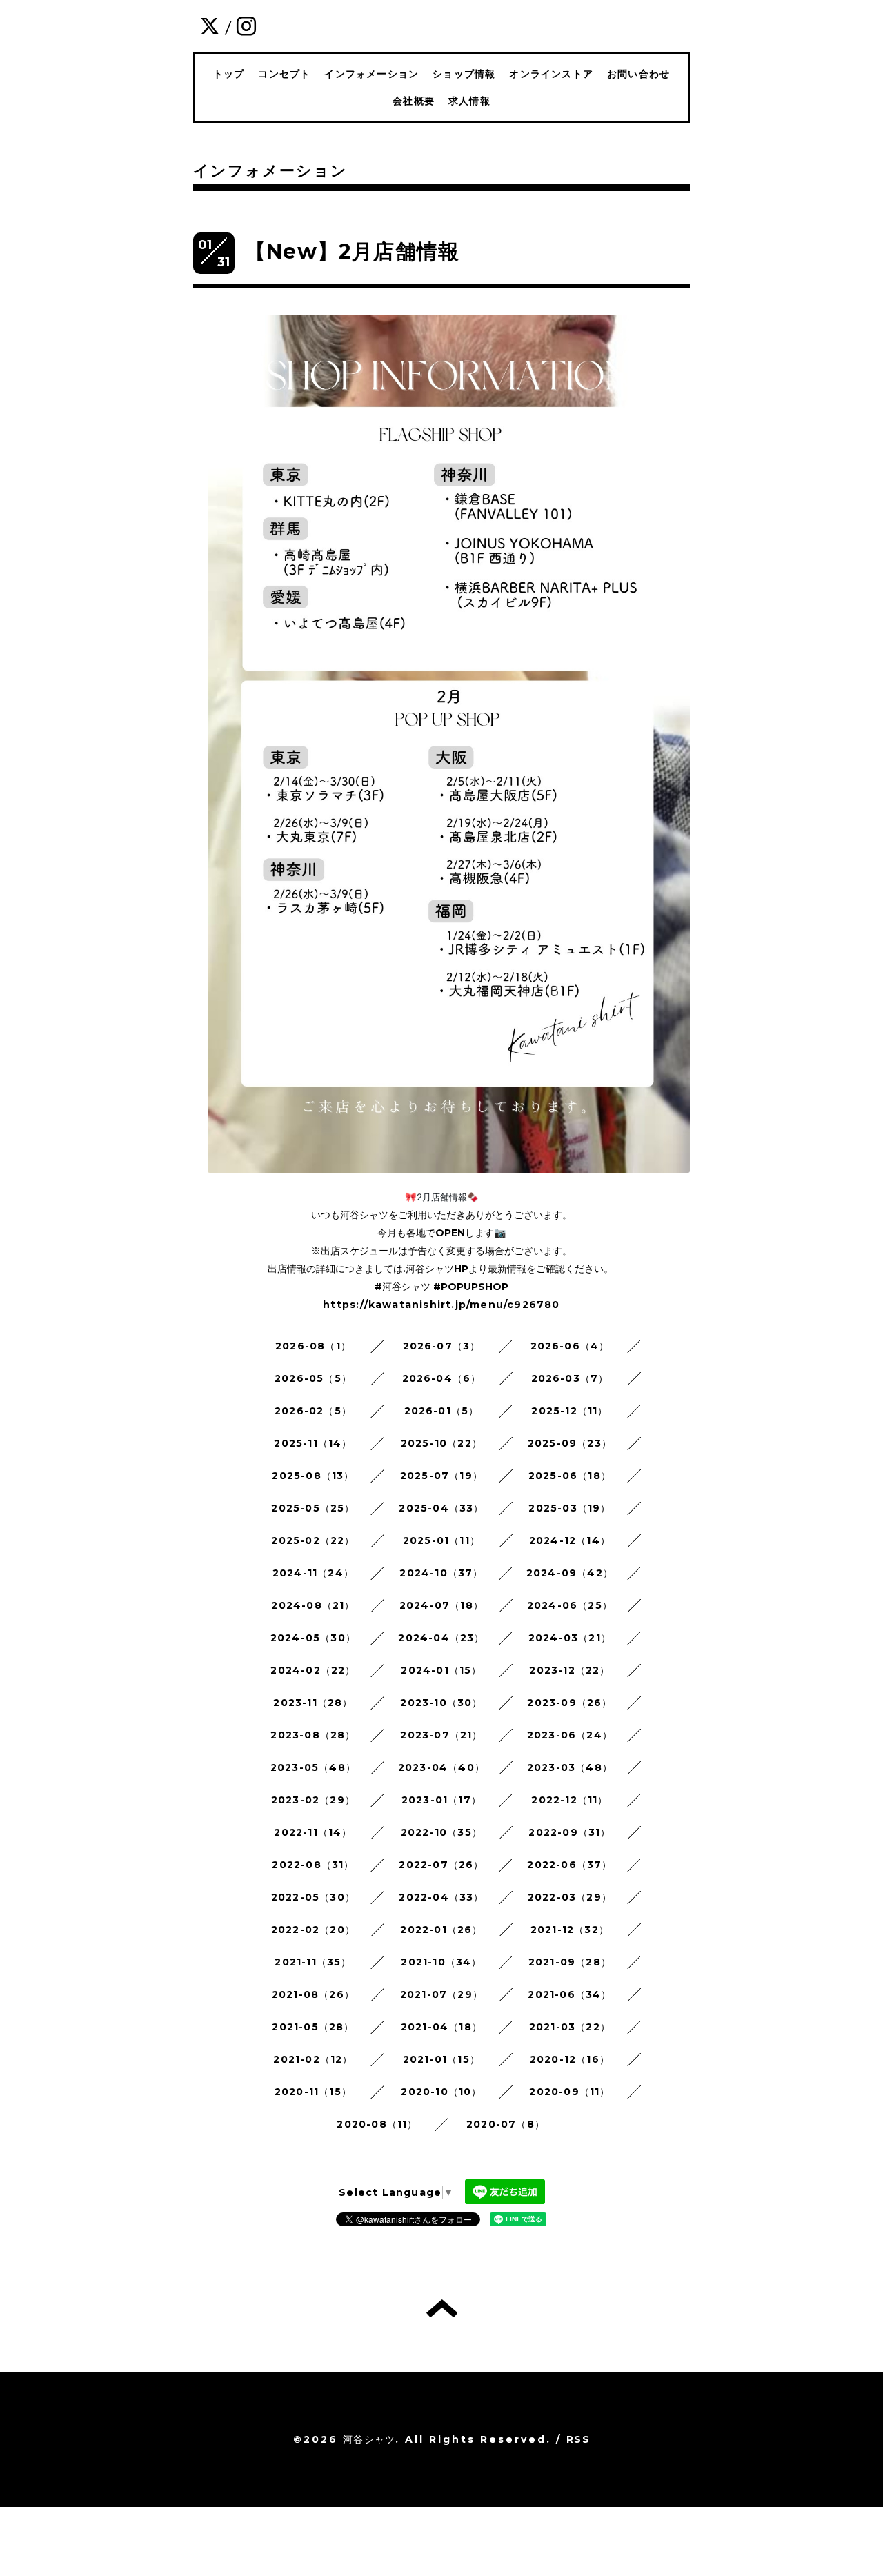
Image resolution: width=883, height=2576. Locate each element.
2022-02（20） (313, 1930)
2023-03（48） (570, 1767)
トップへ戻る (442, 2308)
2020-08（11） (377, 2124)
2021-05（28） (313, 2027)
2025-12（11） (569, 1411)
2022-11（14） (313, 1832)
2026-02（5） (313, 1411)
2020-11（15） (313, 2092)
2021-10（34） (441, 1962)
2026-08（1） (313, 1346)
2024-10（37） (441, 1573)
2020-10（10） (441, 2092)
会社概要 (414, 101)
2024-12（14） (570, 1540)
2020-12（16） (570, 2059)
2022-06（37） (569, 1865)
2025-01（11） (441, 1540)
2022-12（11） (569, 1800)
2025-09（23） (570, 1443)
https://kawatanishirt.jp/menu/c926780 (441, 1305)
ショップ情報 (464, 74)
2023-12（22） (569, 1670)
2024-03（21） (570, 1638)
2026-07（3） (442, 1346)
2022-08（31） (313, 1865)
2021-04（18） (441, 2027)
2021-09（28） (570, 1962)
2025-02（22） (313, 1540)
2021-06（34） (569, 1994)
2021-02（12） (313, 2059)
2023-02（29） (313, 1800)
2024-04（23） (441, 1638)
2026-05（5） (313, 1378)
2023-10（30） (441, 1703)
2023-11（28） (313, 1703)
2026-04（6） (442, 1378)
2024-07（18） (441, 1605)
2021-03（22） (570, 2027)
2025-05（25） (313, 1508)
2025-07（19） (441, 1476)
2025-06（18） (570, 1476)
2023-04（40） (441, 1767)
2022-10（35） (441, 1832)
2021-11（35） (313, 1962)
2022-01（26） (441, 1930)
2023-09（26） (569, 1703)
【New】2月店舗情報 (352, 251)
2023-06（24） (570, 1735)
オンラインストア (551, 74)
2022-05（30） (313, 1897)
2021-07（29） (441, 1994)
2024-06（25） (570, 1605)
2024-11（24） (313, 1573)
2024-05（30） (313, 1638)
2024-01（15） (441, 1670)
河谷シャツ (369, 2439)
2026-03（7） (570, 1378)
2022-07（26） (441, 1865)
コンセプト (284, 74)
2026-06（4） (570, 1346)
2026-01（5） (442, 1411)
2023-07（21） (441, 1735)
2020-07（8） (506, 2124)
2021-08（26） (313, 1994)
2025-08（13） (313, 1476)
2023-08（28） (313, 1735)
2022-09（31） (569, 1832)
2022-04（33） (441, 1897)
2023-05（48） (313, 1767)
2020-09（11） (569, 2092)
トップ (229, 74)
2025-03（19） (569, 1508)
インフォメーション (371, 74)
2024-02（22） (313, 1670)
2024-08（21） (313, 1605)
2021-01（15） (441, 2059)
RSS (578, 2439)
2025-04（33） (441, 1508)
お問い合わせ (638, 74)
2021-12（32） (570, 1930)
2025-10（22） (441, 1443)
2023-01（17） (441, 1800)
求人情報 (469, 101)
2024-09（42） (570, 1573)
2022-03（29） (570, 1897)
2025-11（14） (313, 1443)
